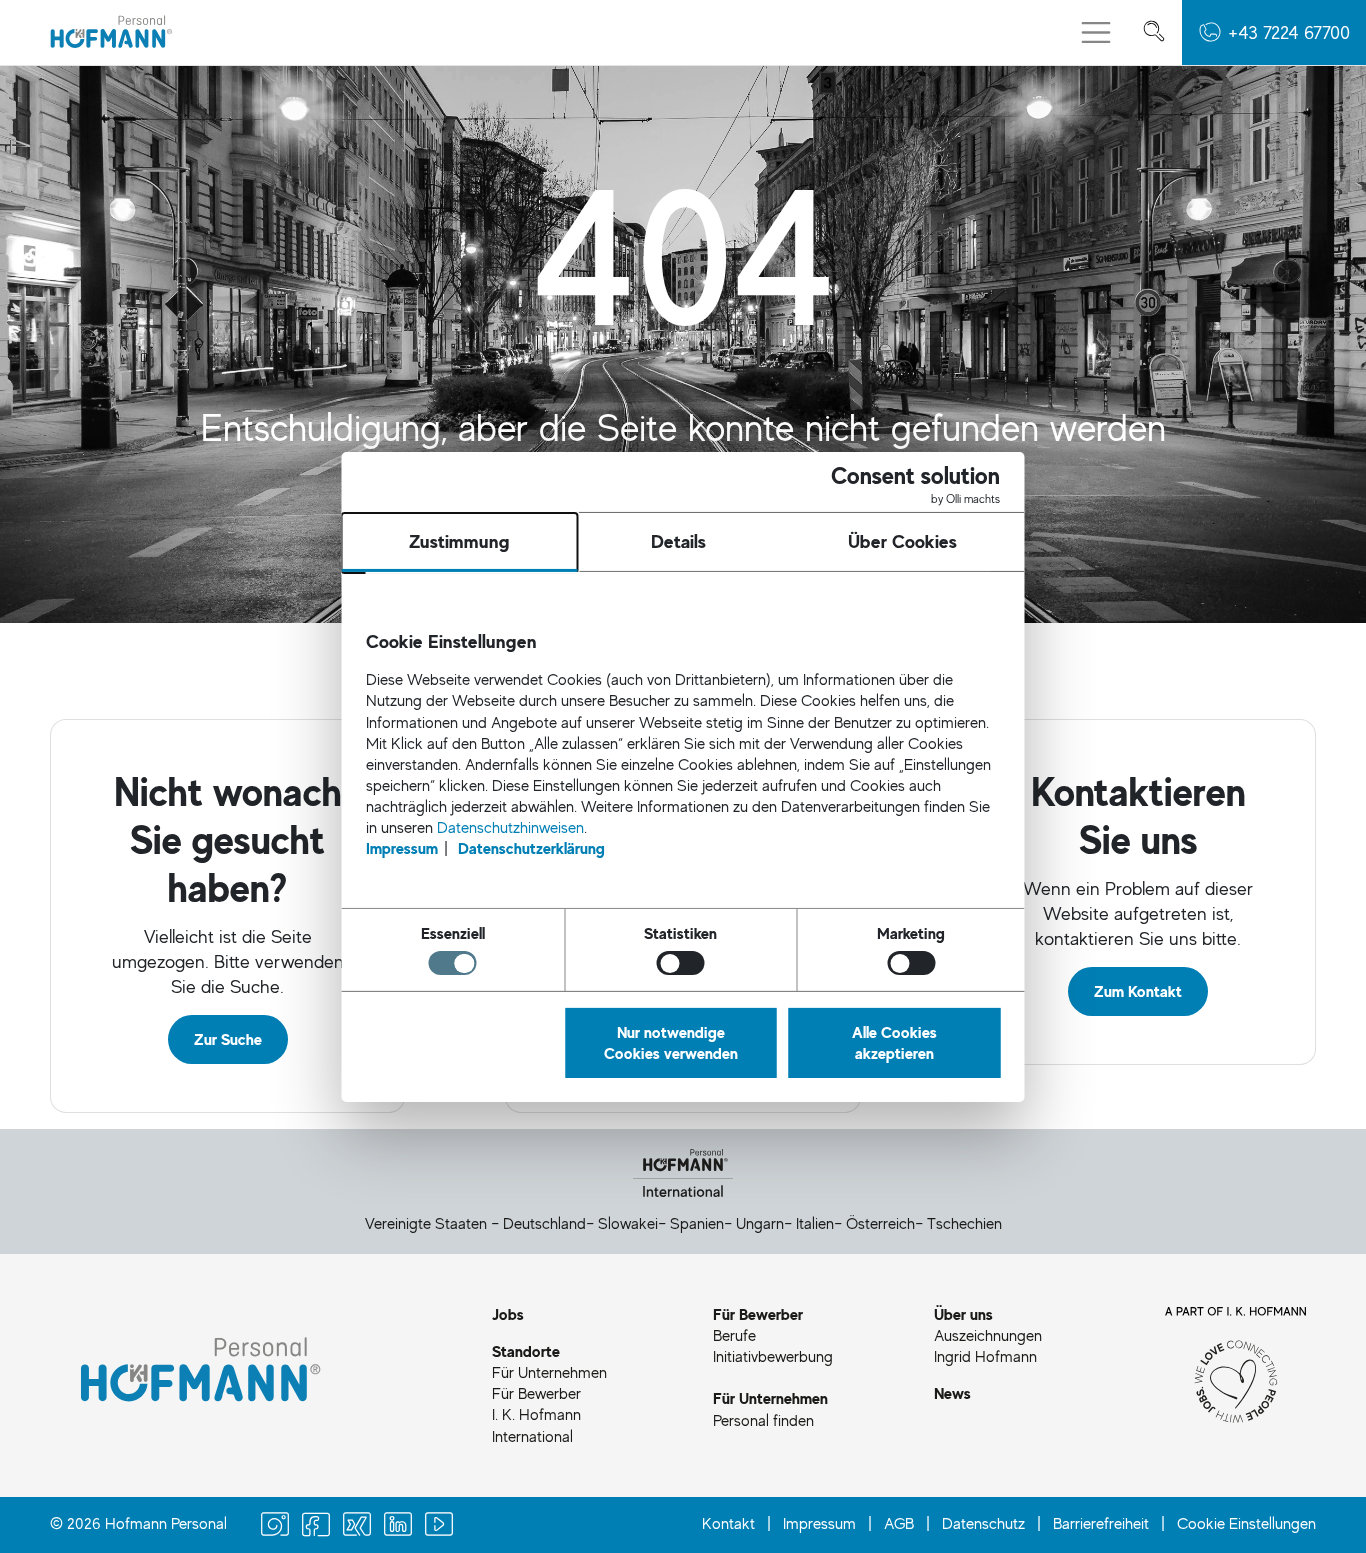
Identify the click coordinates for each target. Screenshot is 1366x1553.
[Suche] (1154, 32)
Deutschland (544, 1223)
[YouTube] (439, 1526)
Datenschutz (983, 1523)
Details (678, 541)
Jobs (508, 1314)
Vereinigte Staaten (426, 1223)
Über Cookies (902, 541)
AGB (899, 1523)
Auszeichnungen (988, 1335)
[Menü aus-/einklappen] (1096, 33)
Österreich (880, 1223)
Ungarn (760, 1223)
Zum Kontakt (1138, 991)
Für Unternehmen (549, 1372)
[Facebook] (316, 1526)
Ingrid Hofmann (985, 1356)
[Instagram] (275, 1526)
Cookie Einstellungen (1246, 1523)
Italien (815, 1223)
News (952, 1393)
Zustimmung (459, 541)
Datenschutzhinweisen (510, 827)
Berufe (734, 1335)
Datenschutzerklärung (531, 848)
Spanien (697, 1223)
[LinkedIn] (398, 1526)
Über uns (963, 1314)
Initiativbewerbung (773, 1356)
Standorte (526, 1351)
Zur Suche (228, 1039)
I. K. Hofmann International (536, 1424)
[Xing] (357, 1526)
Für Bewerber (536, 1393)
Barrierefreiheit (1101, 1523)
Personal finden (763, 1420)
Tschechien (964, 1223)
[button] (1274, 32)
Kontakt (728, 1523)
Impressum (819, 1523)
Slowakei (628, 1223)
